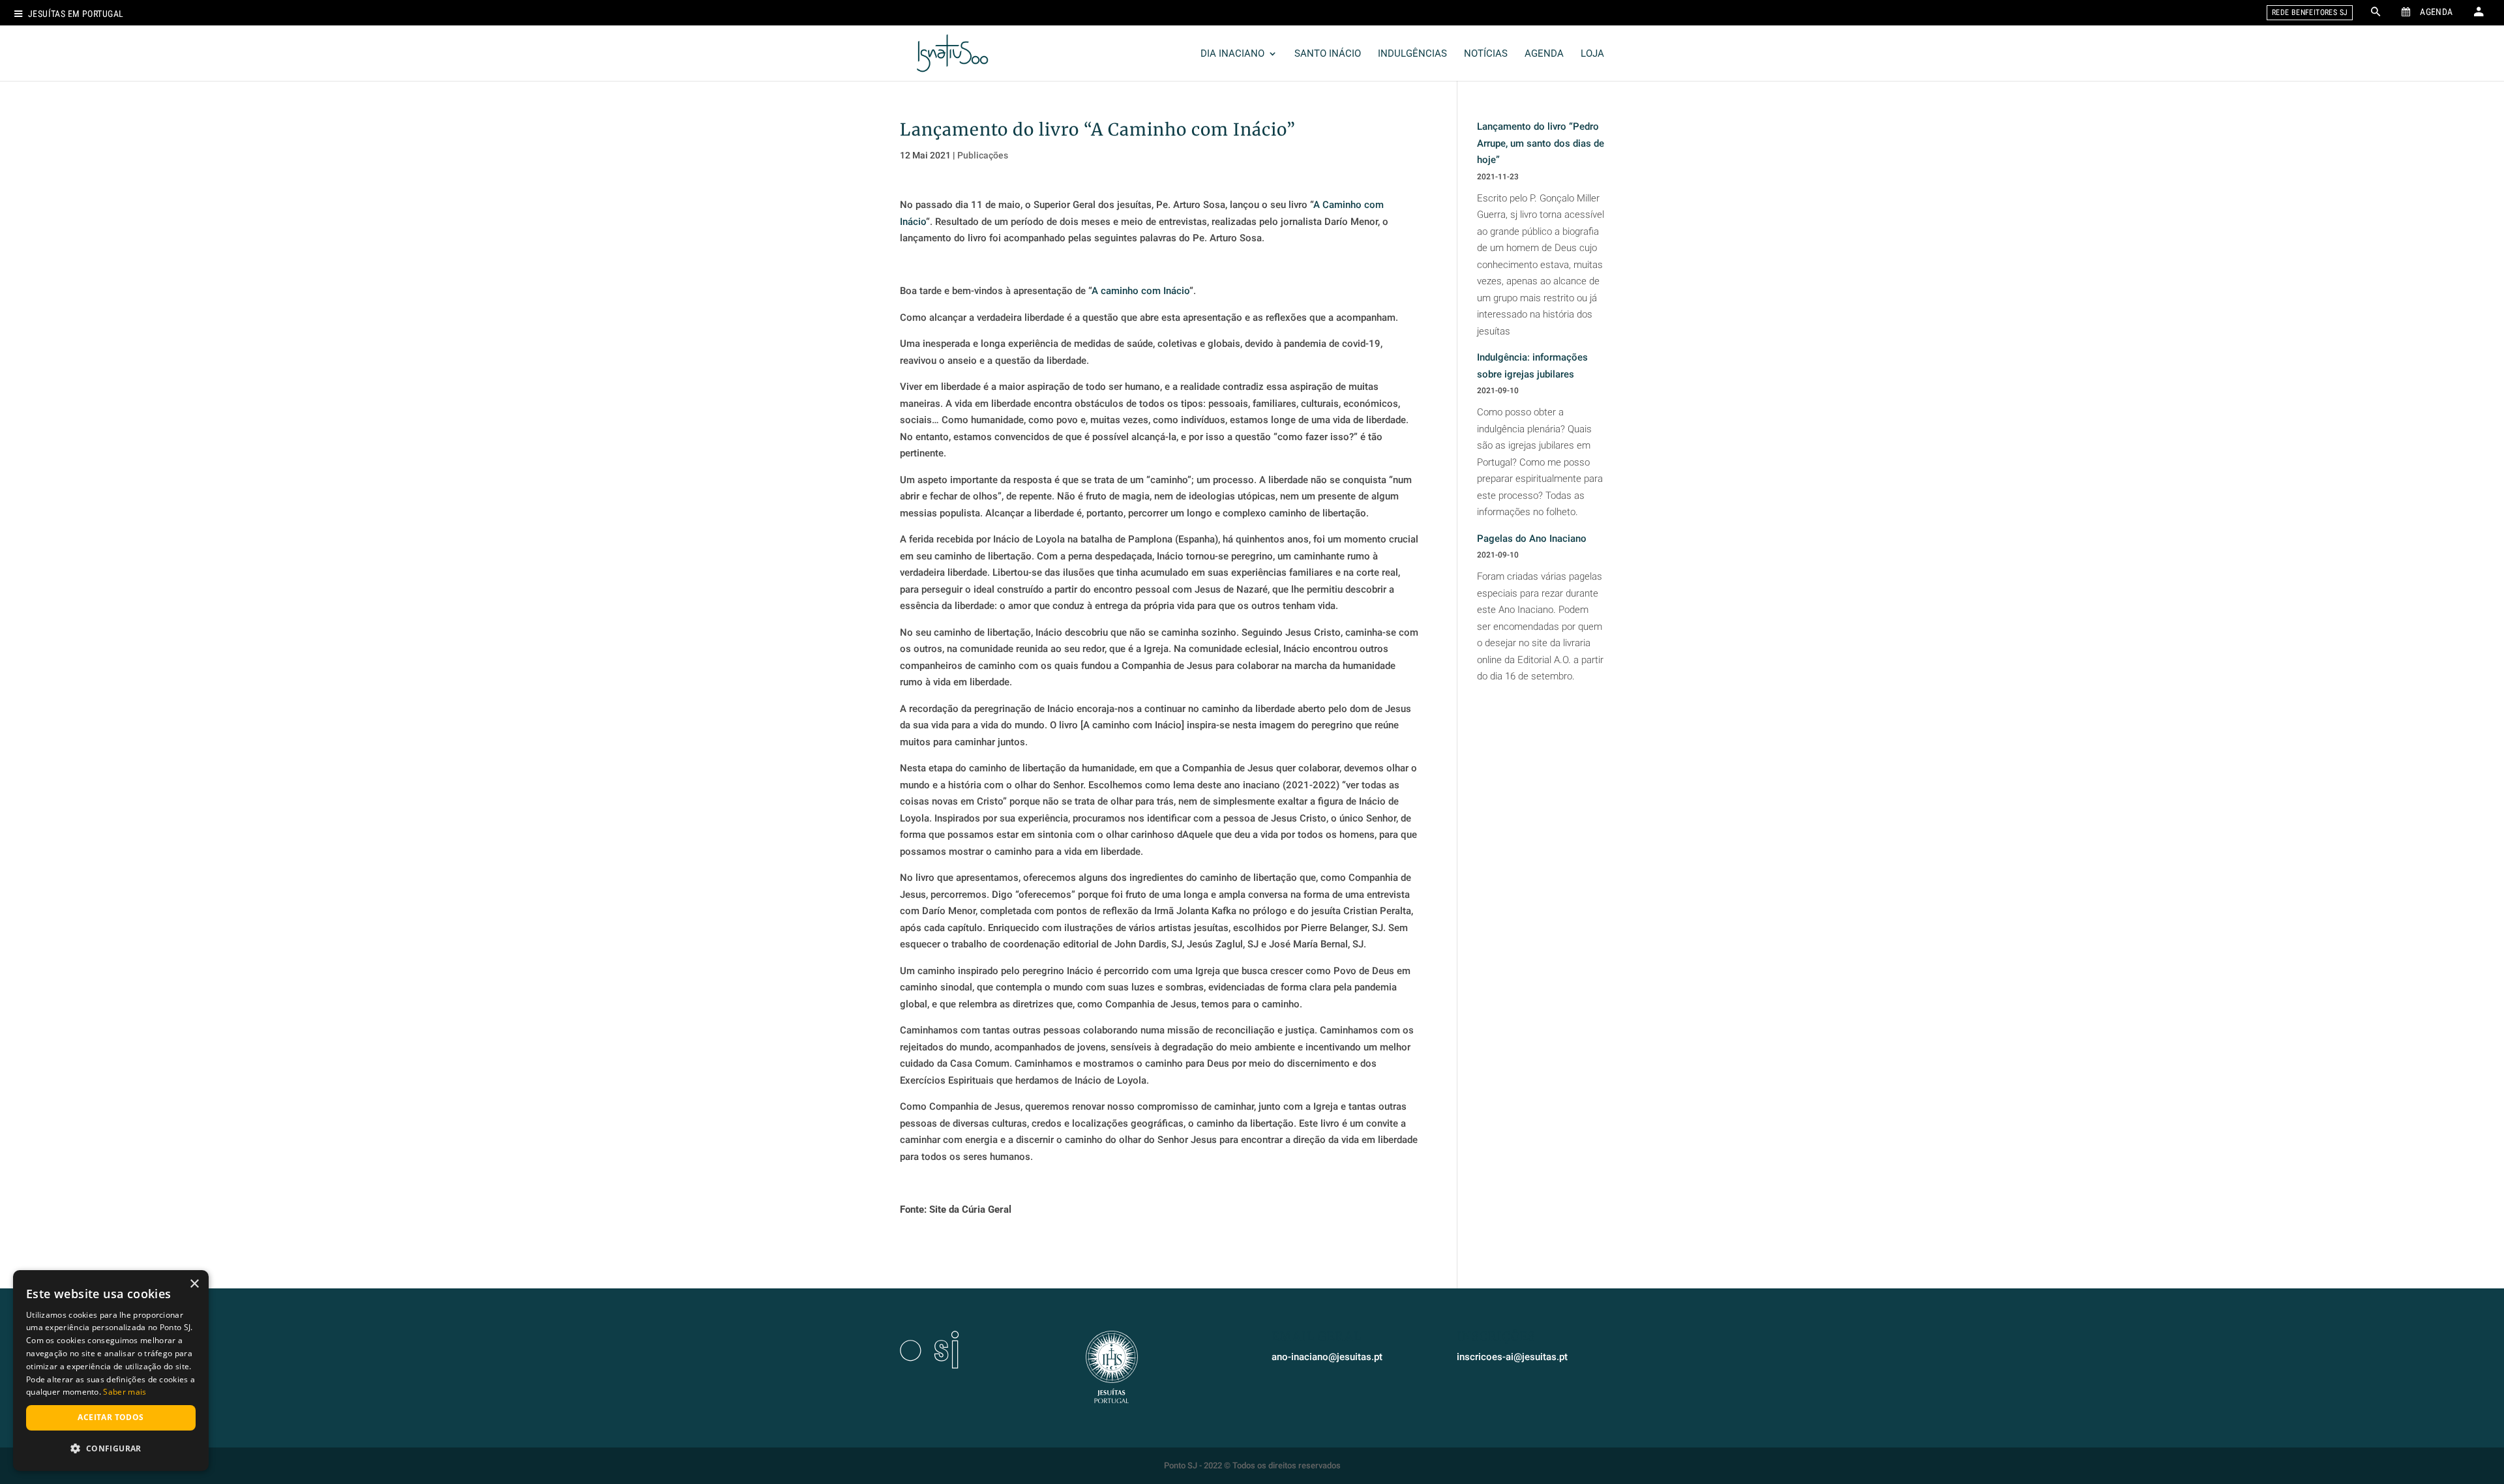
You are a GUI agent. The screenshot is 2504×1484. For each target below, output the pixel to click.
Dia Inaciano (1232, 54)
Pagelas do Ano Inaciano (1532, 539)
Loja (1592, 54)
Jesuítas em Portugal (76, 14)
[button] (111, 1449)
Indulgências (1412, 54)
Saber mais (125, 1392)
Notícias (1486, 54)
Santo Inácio (1328, 54)
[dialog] (111, 1371)
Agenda (1544, 54)
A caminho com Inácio (1140, 291)
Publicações (983, 155)
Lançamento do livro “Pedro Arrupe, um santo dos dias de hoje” (1541, 143)
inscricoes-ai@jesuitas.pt (1512, 1357)
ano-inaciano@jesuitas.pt (1327, 1357)
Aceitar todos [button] (111, 1417)
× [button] (194, 1284)
